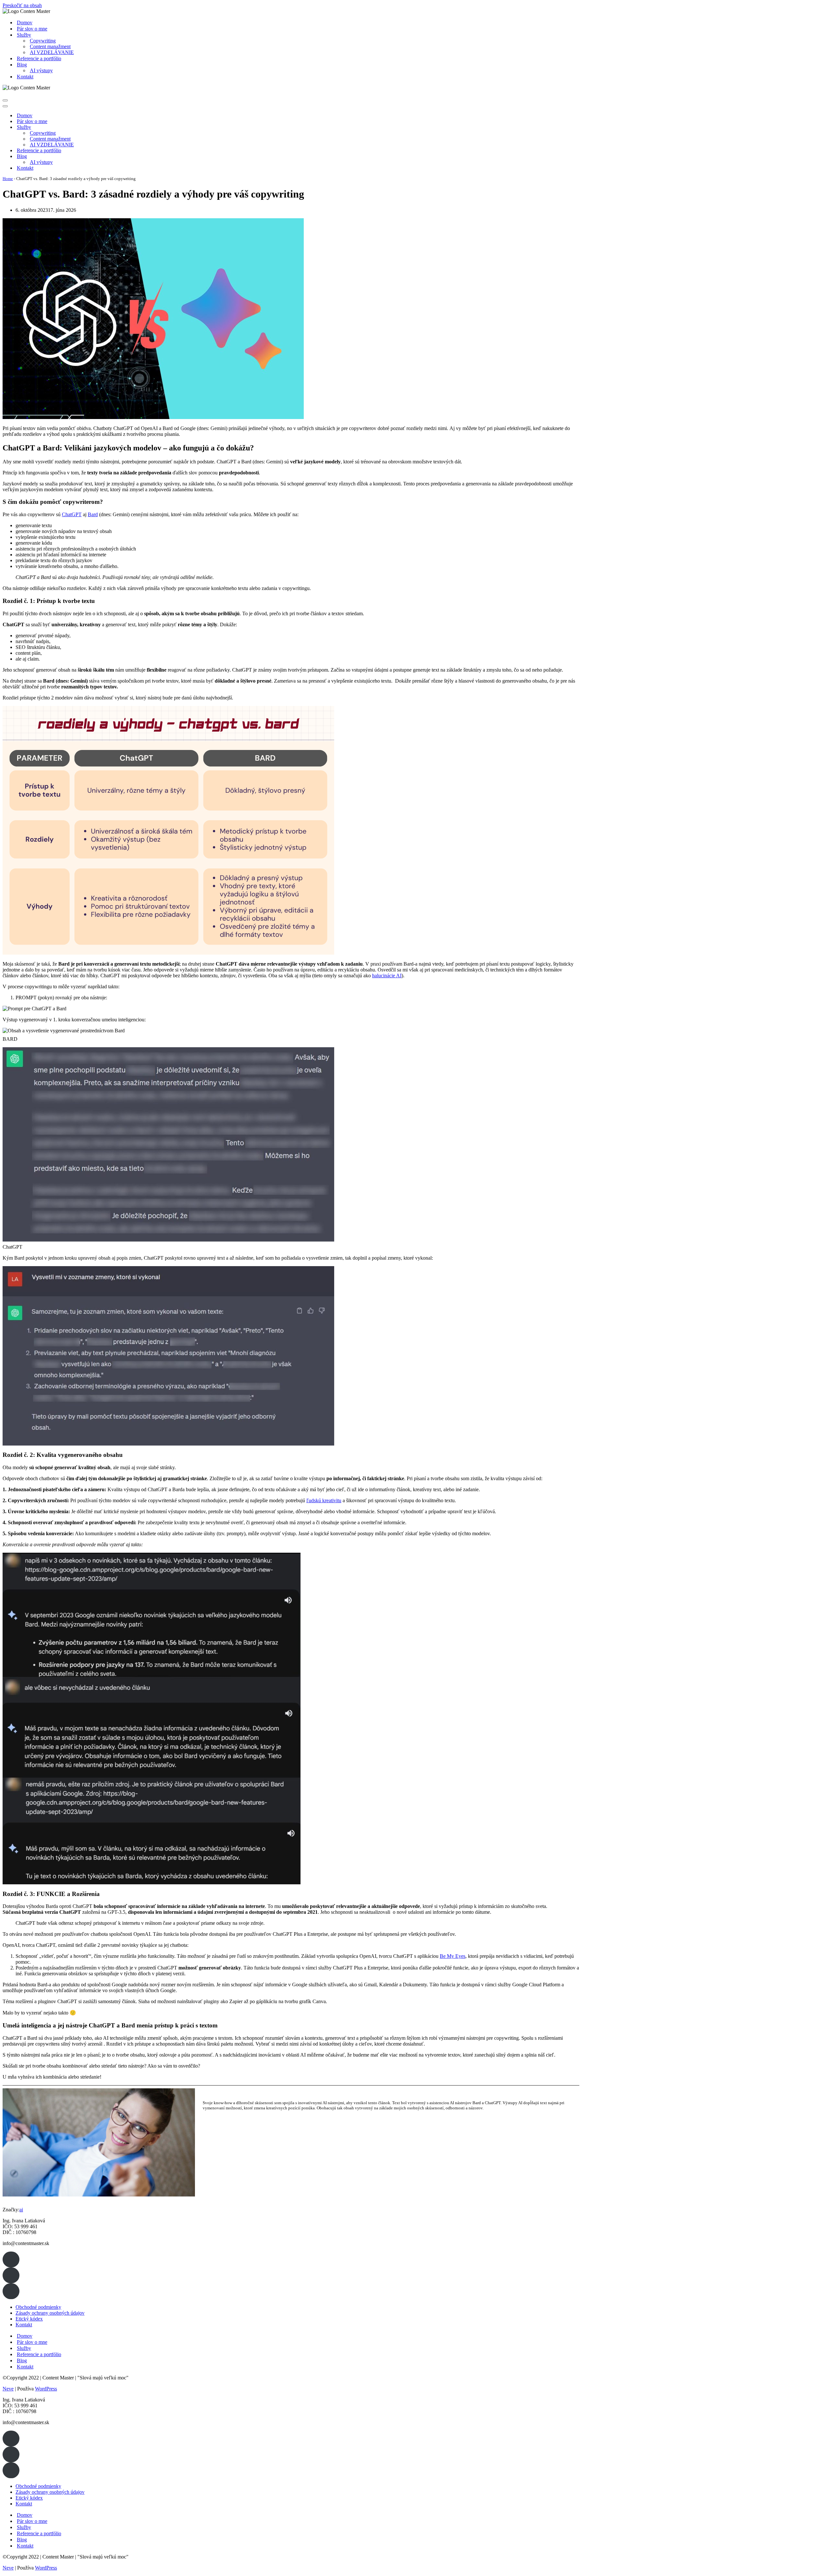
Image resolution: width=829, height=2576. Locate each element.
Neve (8, 2389)
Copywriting (43, 41)
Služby (24, 2348)
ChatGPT (72, 514)
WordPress (46, 2389)
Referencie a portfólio (39, 58)
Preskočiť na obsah (22, 5)
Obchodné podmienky (38, 2307)
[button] (11, 2259)
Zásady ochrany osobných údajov (50, 2313)
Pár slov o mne (32, 29)
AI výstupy (41, 70)
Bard (93, 514)
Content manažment (50, 46)
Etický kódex (29, 2319)
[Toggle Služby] (116, 127)
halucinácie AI (387, 976)
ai (21, 2210)
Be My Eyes (453, 1956)
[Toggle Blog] (116, 157)
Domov (25, 23)
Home (8, 179)
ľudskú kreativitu (324, 1500)
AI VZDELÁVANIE (52, 52)
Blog (22, 2360)
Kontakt (25, 77)
